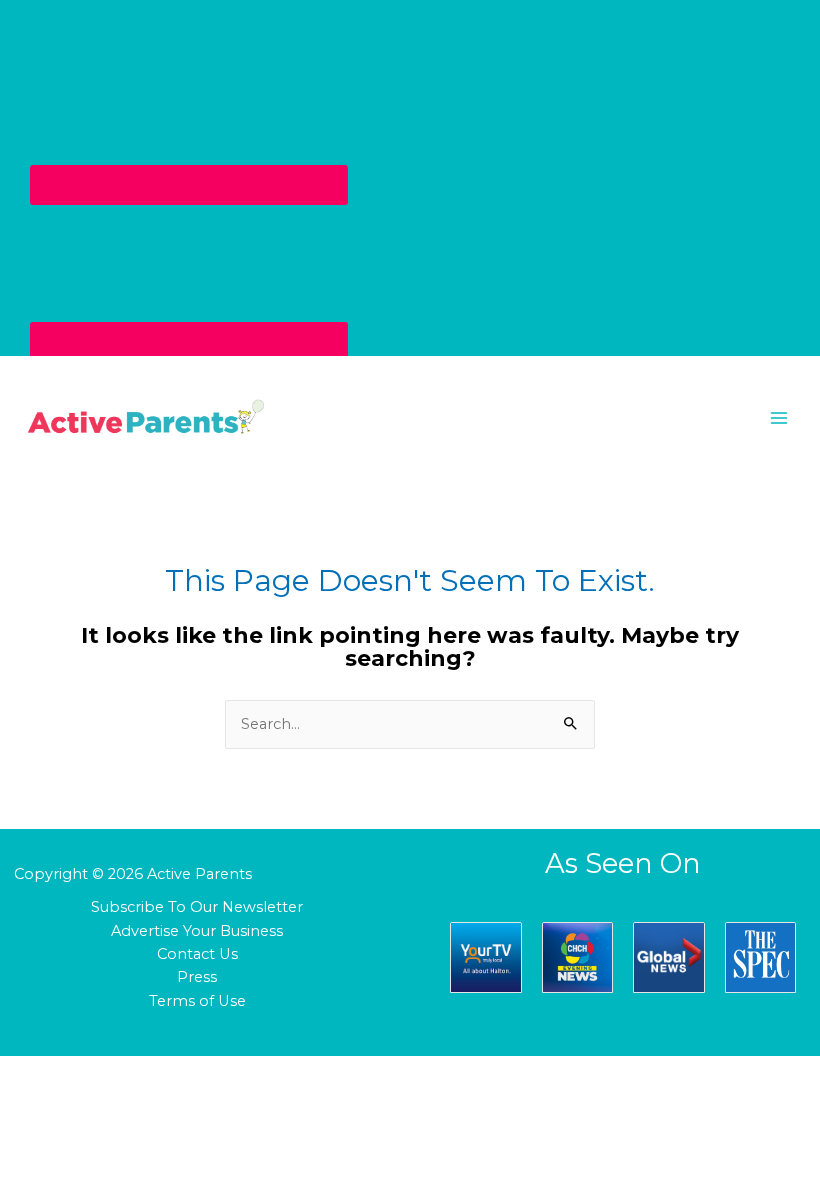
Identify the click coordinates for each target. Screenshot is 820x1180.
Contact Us (197, 954)
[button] (410, 418)
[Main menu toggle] (779, 418)
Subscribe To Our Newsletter (197, 907)
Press (197, 977)
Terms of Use (197, 1001)
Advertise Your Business (197, 931)
